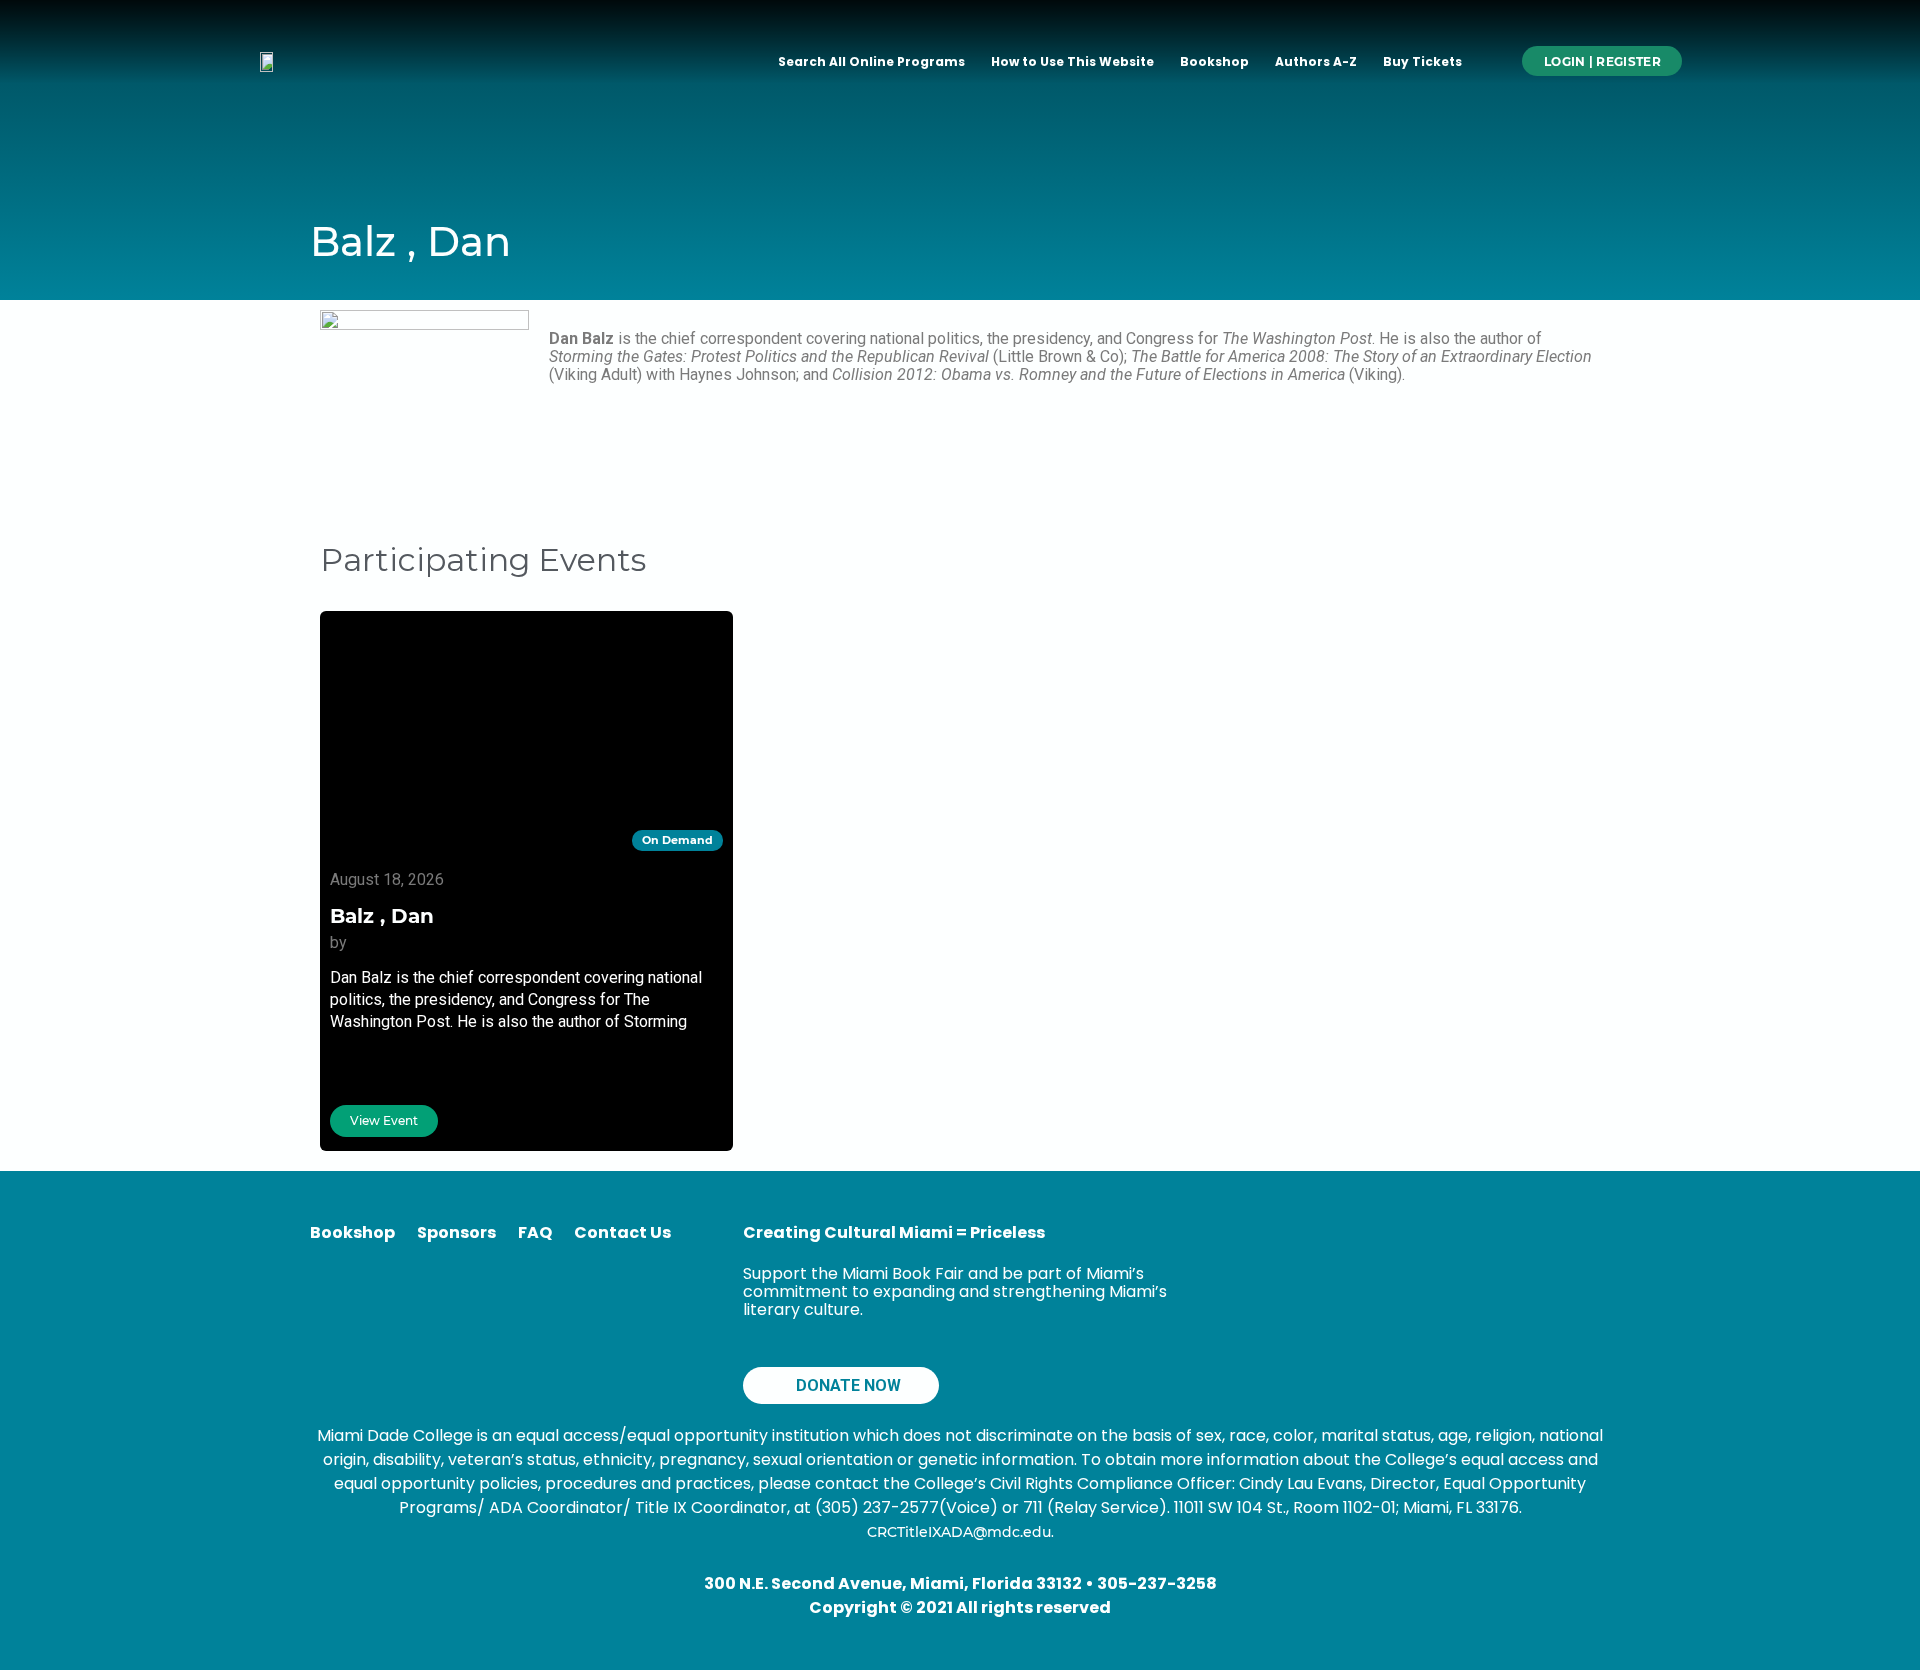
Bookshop (1214, 61)
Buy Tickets (1422, 61)
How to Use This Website (1072, 61)
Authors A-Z (1316, 61)
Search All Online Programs (871, 61)
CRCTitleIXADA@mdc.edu (959, 1532)
